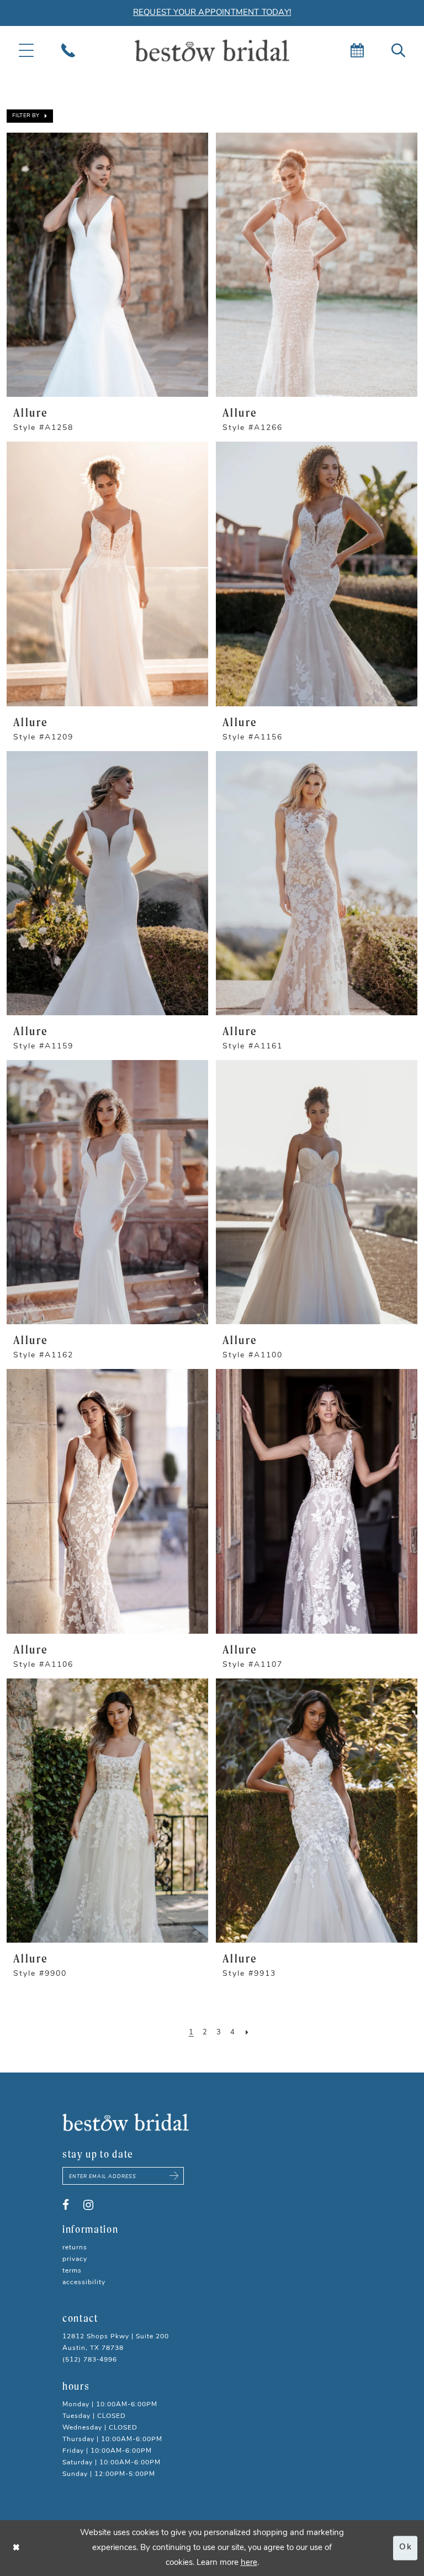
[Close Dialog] (17, 2548)
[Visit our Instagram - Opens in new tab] (88, 2205)
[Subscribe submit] (174, 2176)
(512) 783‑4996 (90, 2360)
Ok (406, 2548)
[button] (30, 116)
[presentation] (107, 265)
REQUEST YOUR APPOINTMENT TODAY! (212, 13)
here (249, 2563)
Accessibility (84, 2283)
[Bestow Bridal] (212, 51)
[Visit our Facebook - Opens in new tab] (66, 2205)
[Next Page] (247, 2033)
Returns (75, 2248)
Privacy (75, 2259)
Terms (72, 2271)
